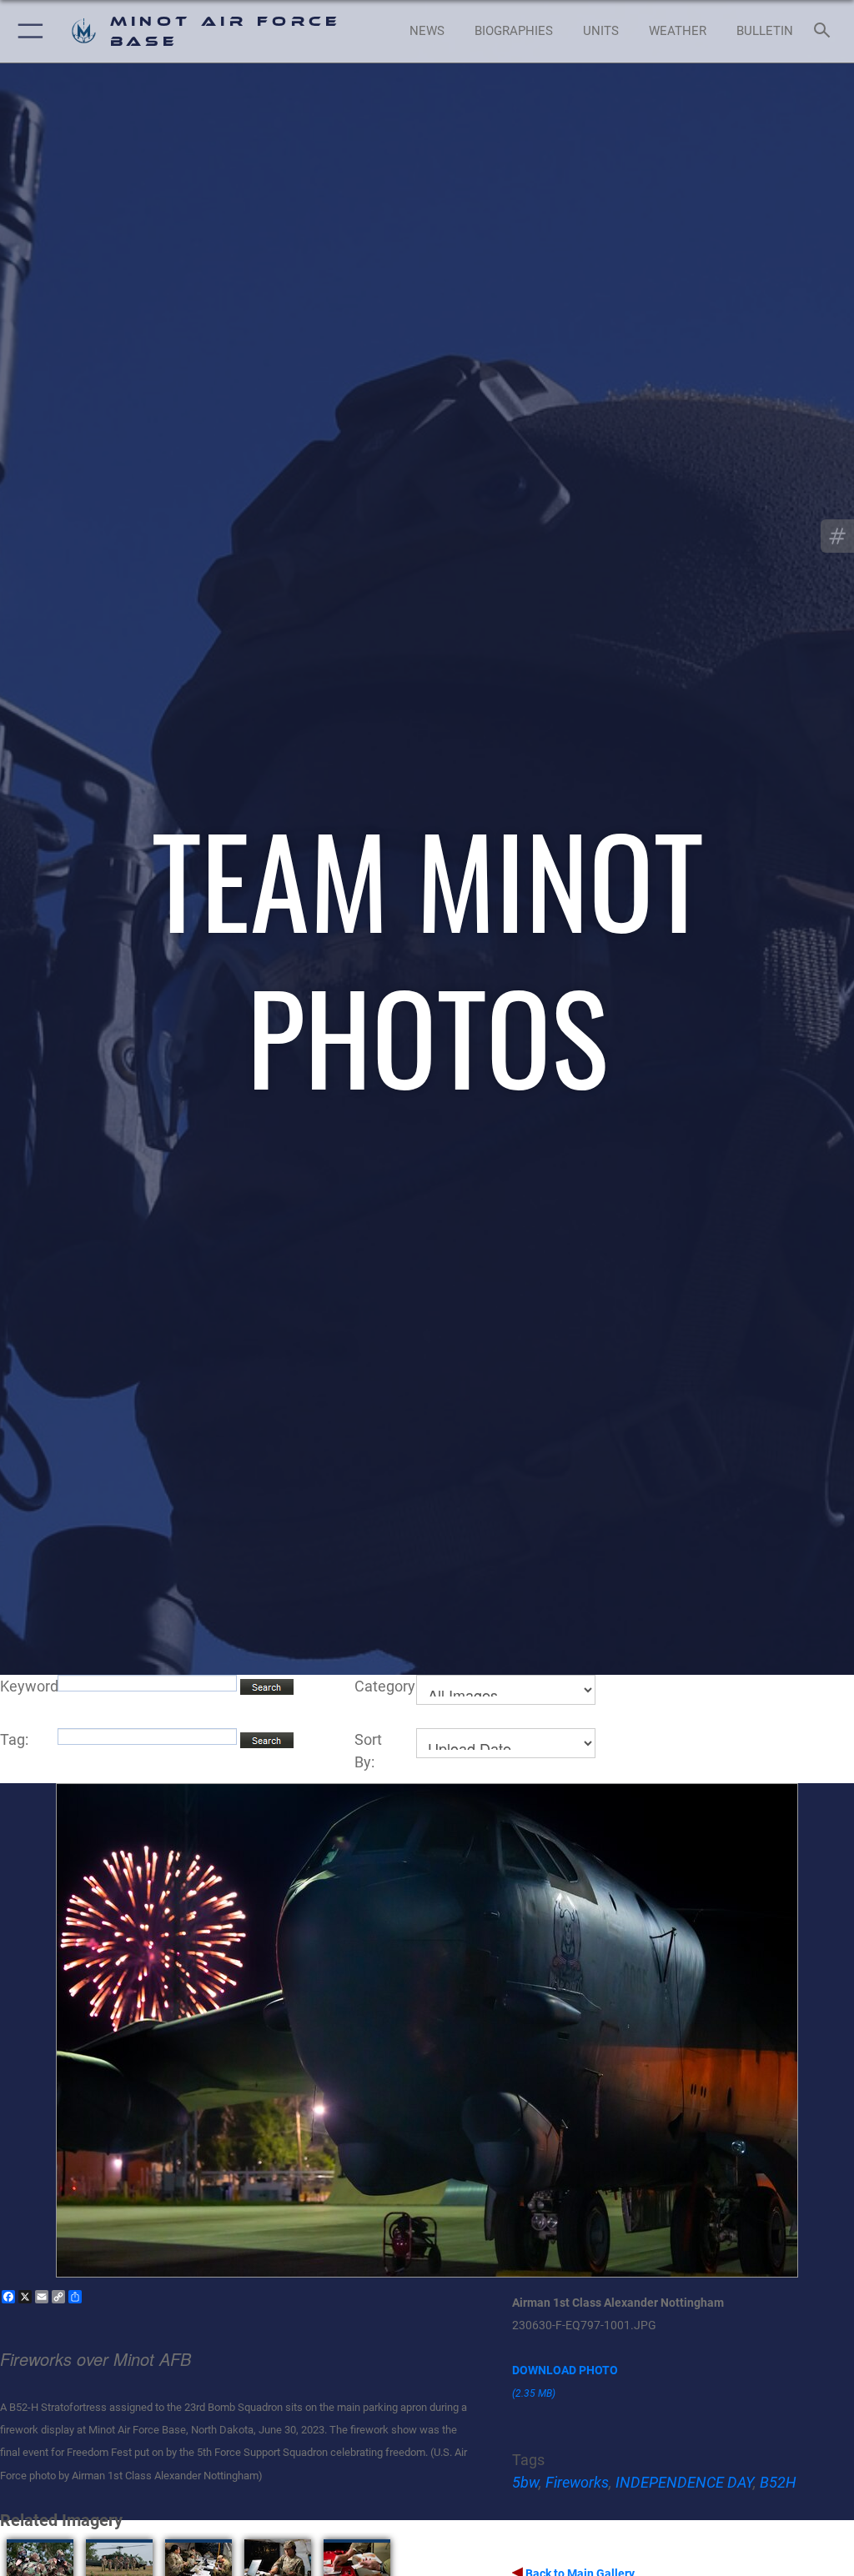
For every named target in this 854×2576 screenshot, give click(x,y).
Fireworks (577, 2482)
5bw (525, 2482)
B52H (778, 2482)
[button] (27, 31)
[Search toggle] (825, 31)
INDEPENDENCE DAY (684, 2482)
